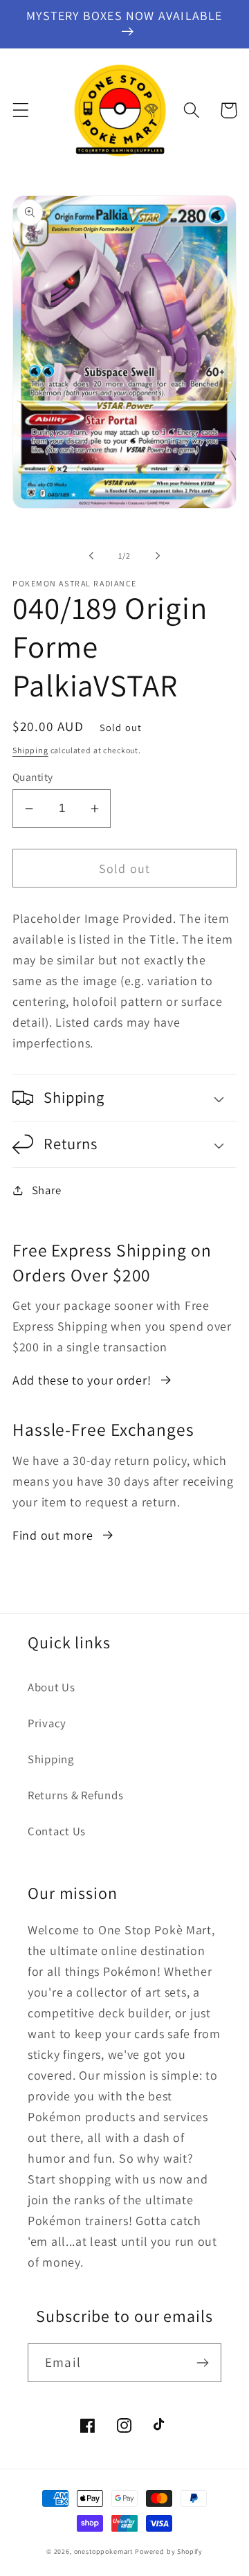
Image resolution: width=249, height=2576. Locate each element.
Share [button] (47, 1190)
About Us (52, 1687)
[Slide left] (91, 555)
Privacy (47, 1723)
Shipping (30, 750)
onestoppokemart (104, 2551)
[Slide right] (158, 555)
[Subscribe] (202, 2363)
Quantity (33, 777)
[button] (21, 110)
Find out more (53, 1535)
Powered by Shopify (169, 2551)
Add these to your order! (82, 1380)
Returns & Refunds (75, 1795)
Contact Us (57, 1831)
